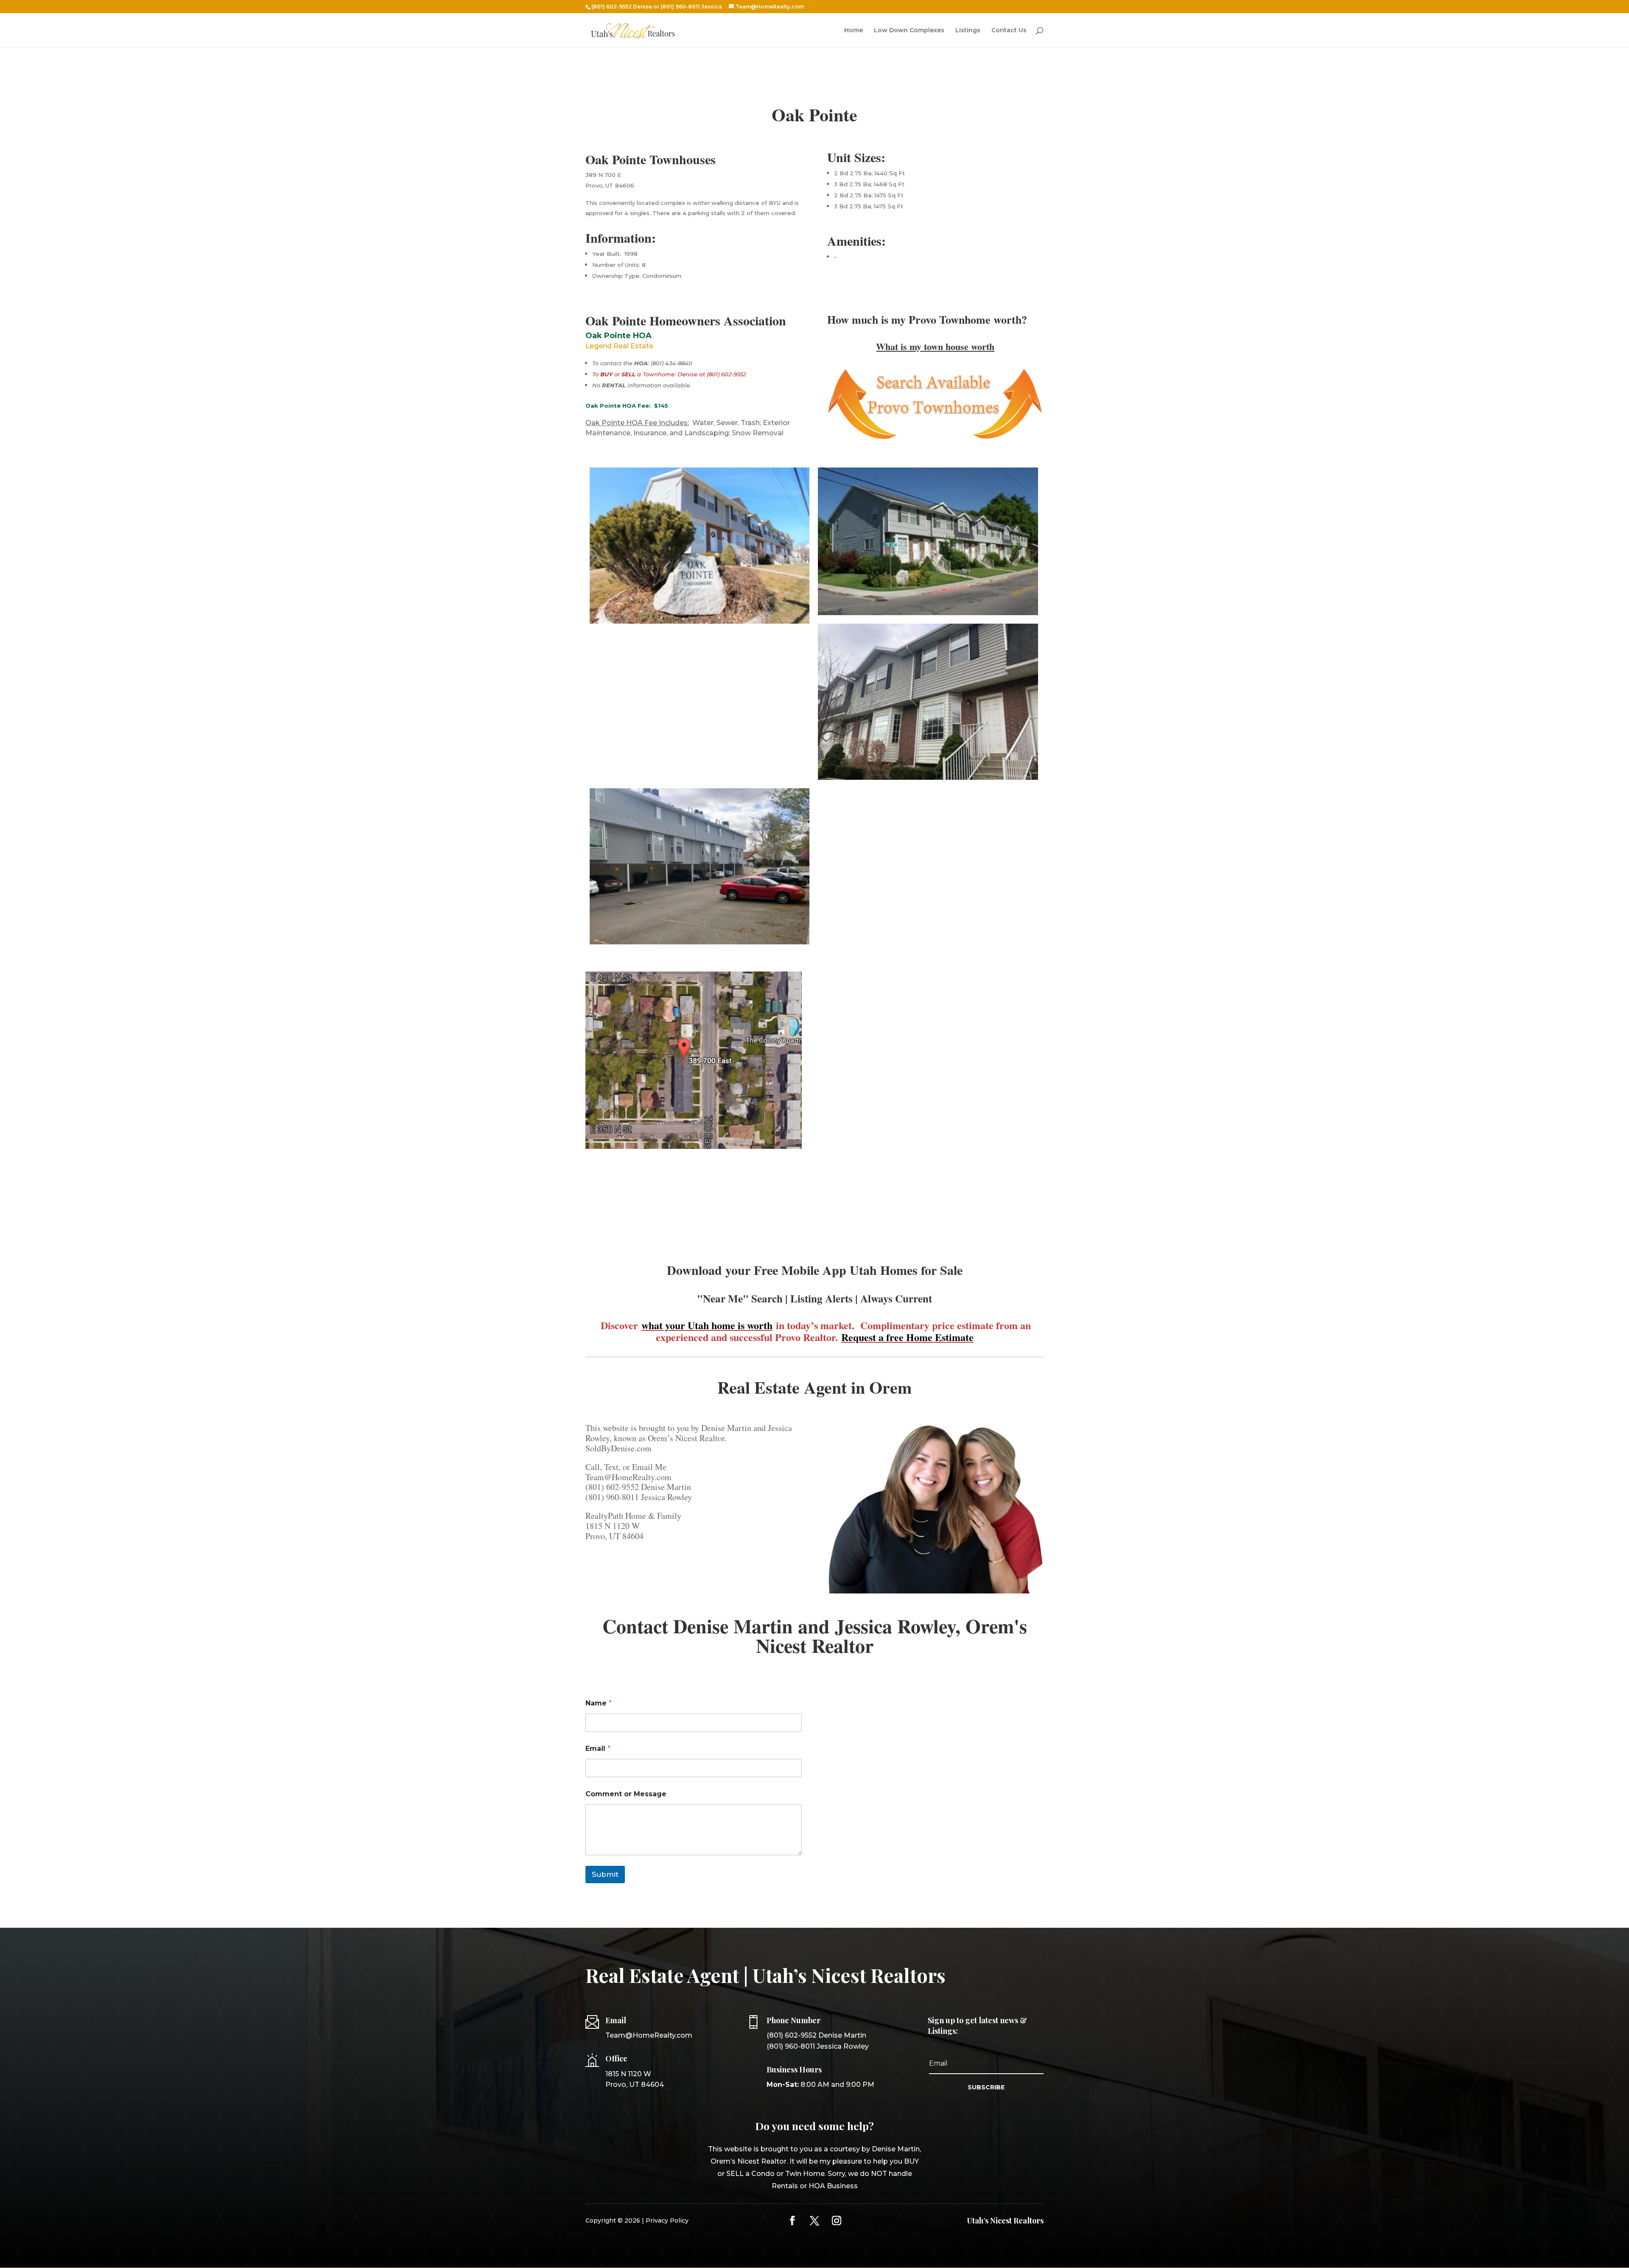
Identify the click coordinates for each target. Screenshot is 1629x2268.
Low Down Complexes (909, 31)
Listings (968, 31)
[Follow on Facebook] (792, 2220)
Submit (605, 1874)
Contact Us (1009, 31)
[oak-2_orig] (928, 780)
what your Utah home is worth (707, 1325)
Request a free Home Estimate (907, 1337)
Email (598, 1749)
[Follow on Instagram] (837, 2220)
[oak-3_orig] (700, 944)
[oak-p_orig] (700, 624)
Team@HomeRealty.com (649, 2035)
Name (599, 1703)
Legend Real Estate (619, 346)
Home (854, 31)
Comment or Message (626, 1794)
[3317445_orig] (928, 615)
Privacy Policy (667, 2220)
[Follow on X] (814, 2220)
